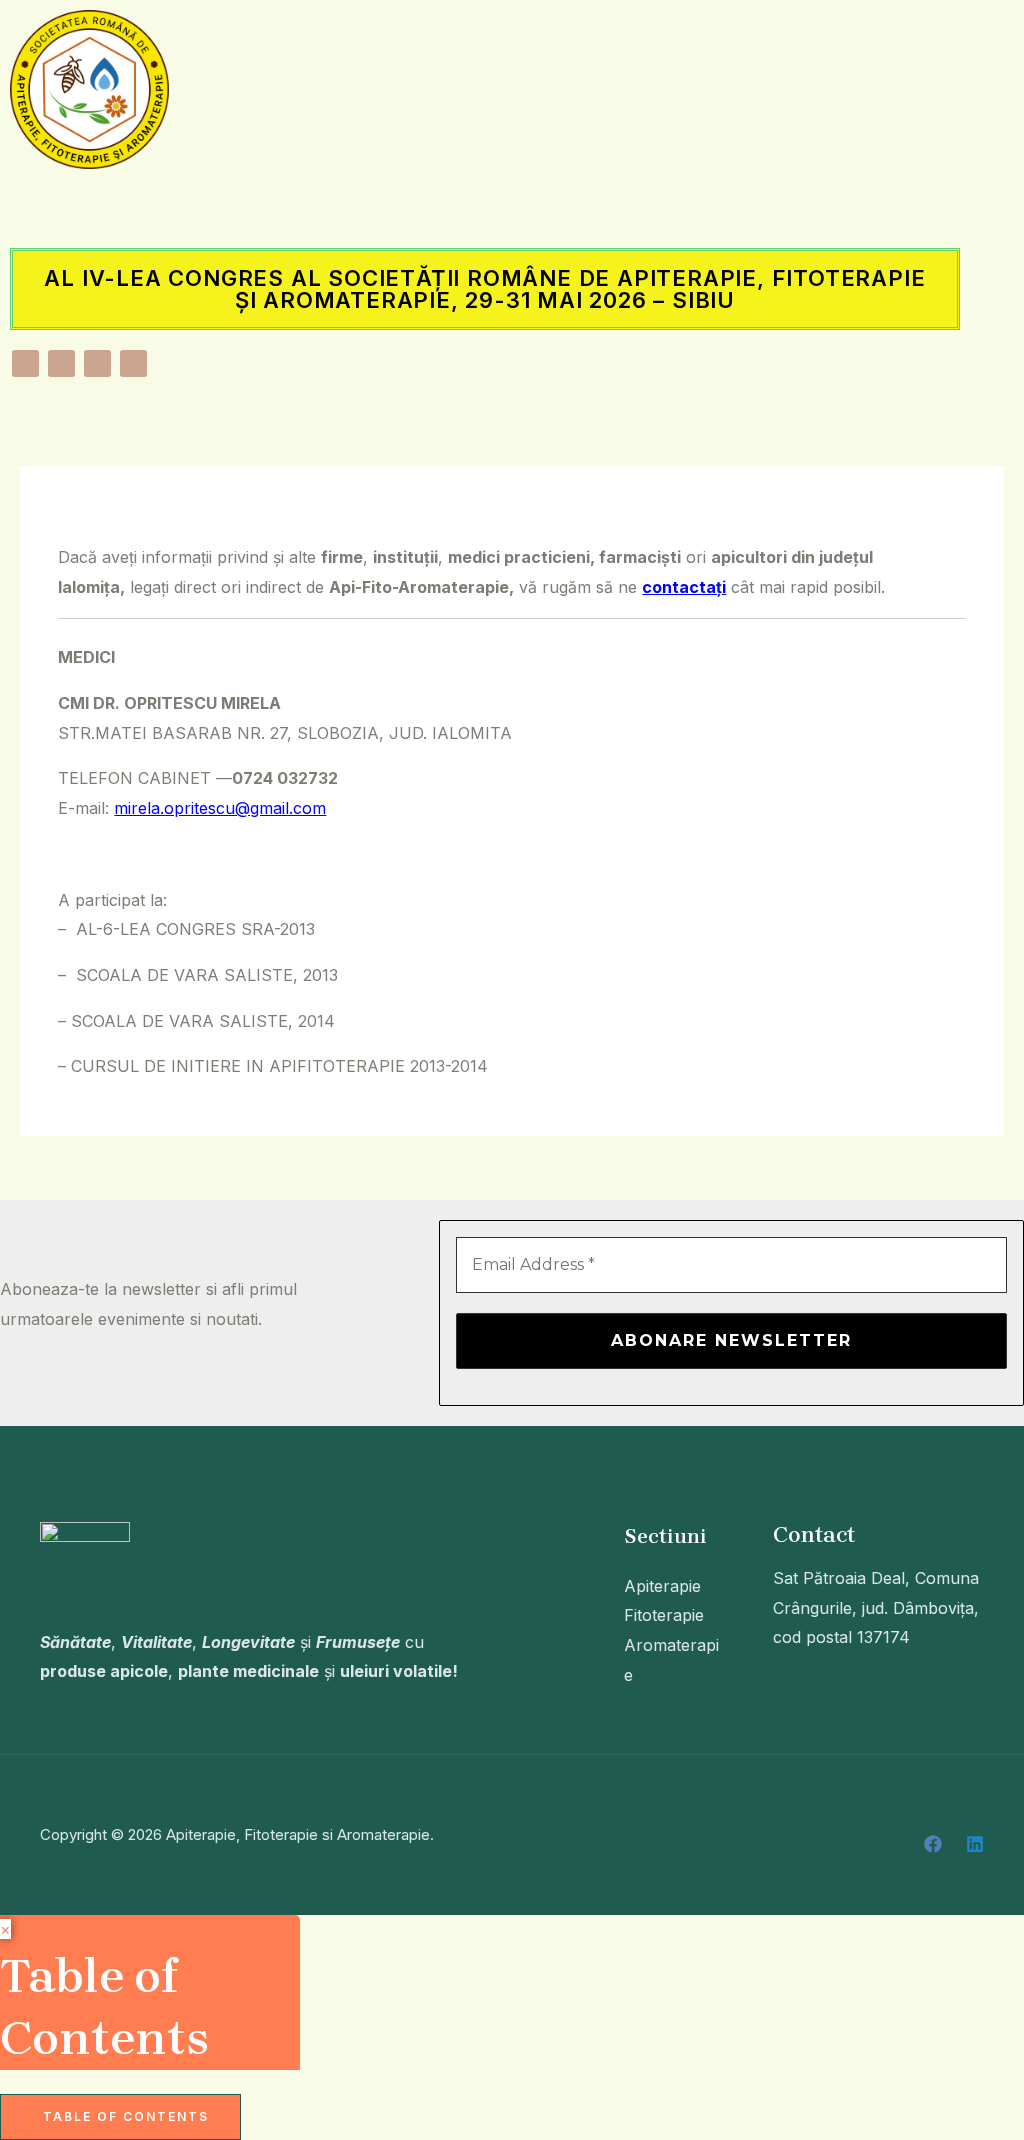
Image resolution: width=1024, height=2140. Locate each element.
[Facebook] (933, 1844)
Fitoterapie (664, 1615)
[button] (485, 208)
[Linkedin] (975, 1844)
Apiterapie (662, 1586)
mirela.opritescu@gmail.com (220, 808)
